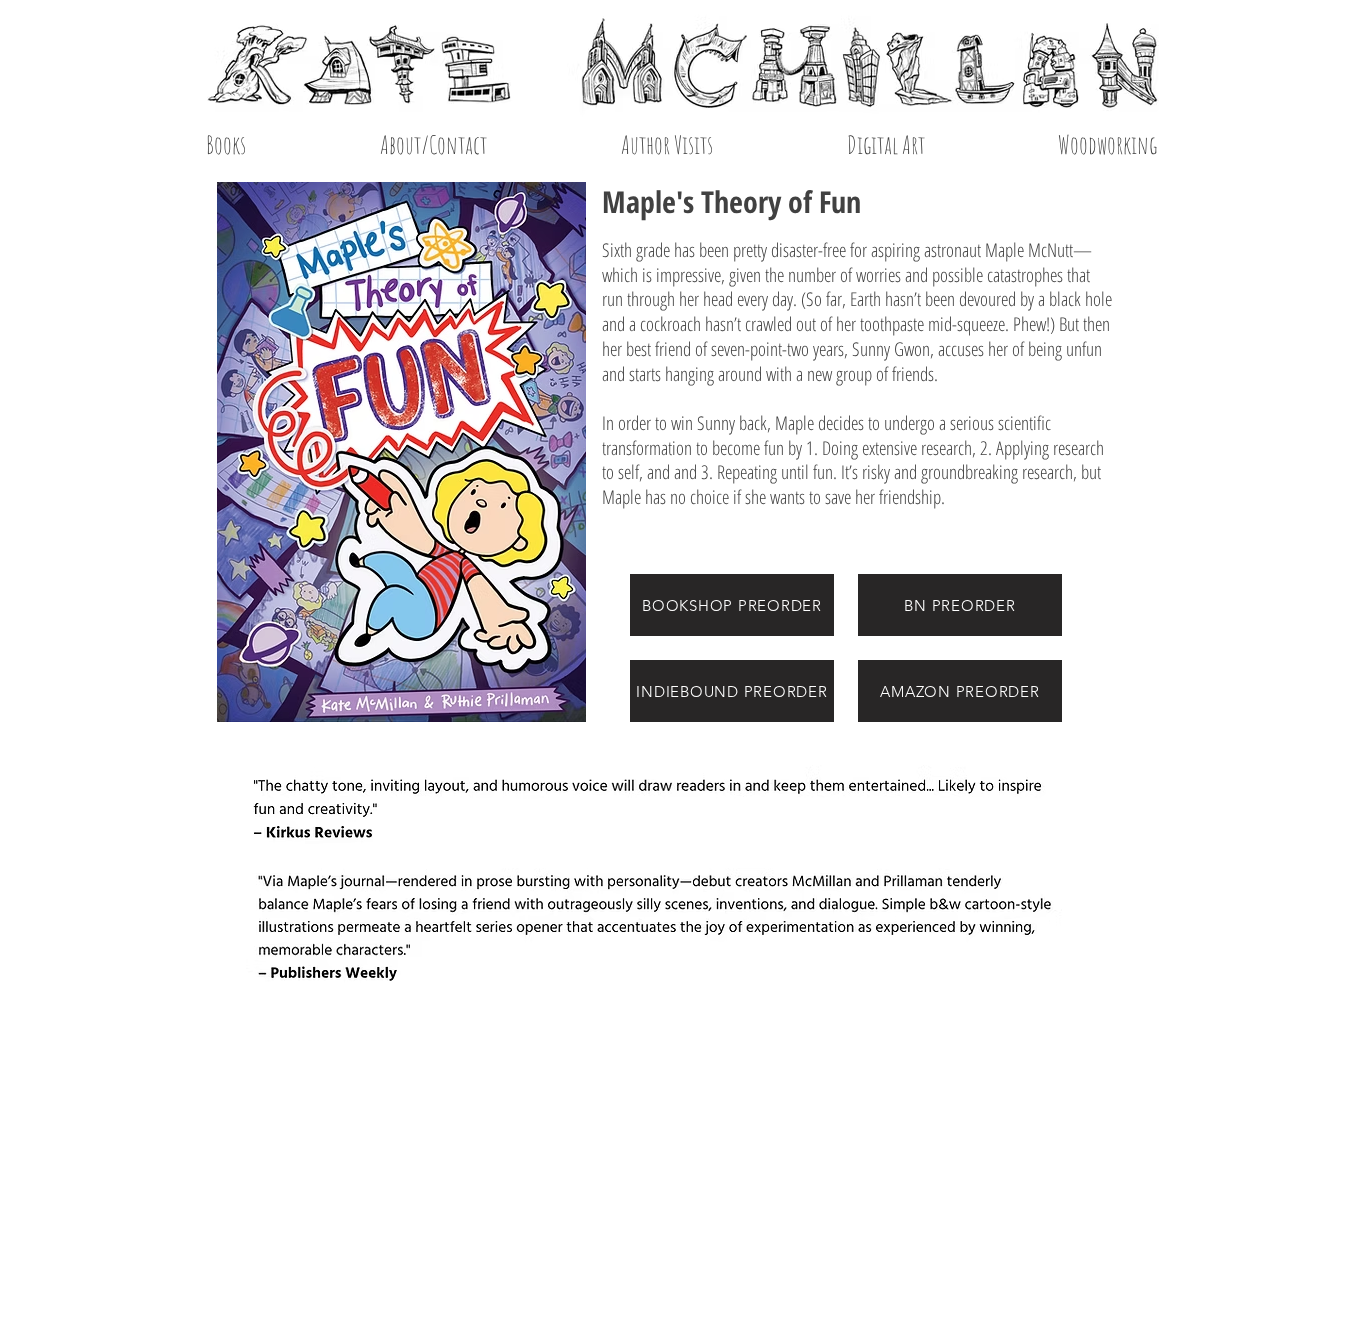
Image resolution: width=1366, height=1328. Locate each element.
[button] (885, 144)
